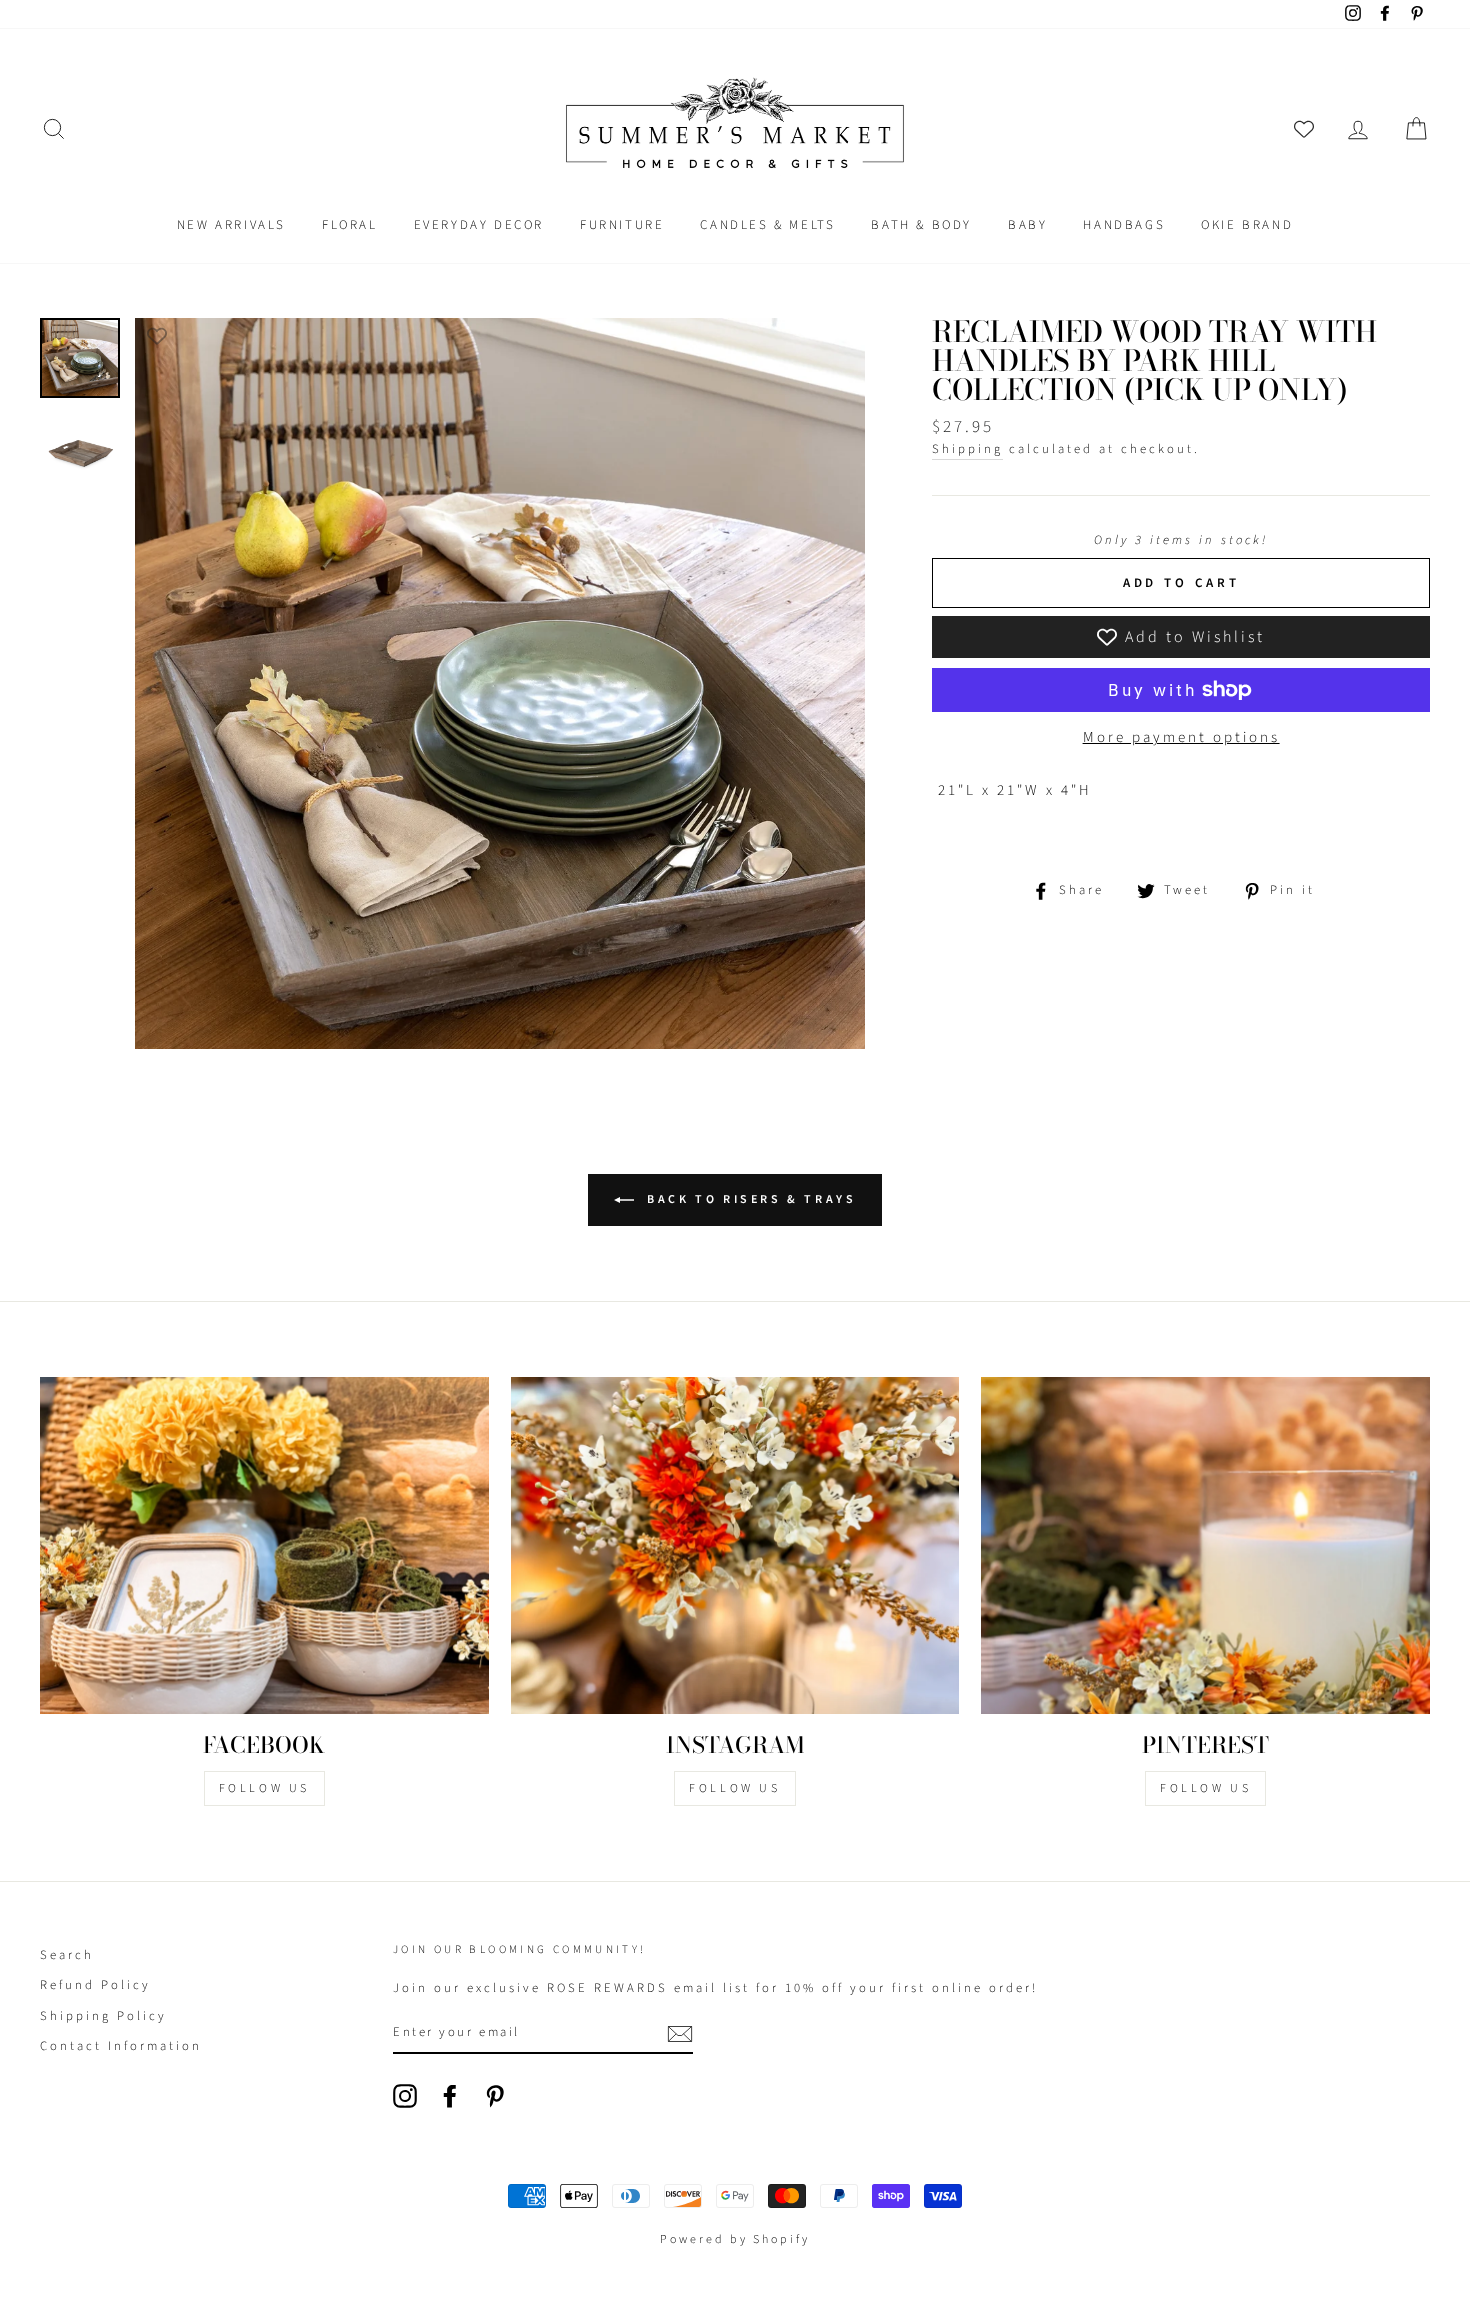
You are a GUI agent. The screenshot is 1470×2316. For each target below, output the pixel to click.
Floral (350, 225)
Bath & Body (921, 225)
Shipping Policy (103, 2016)
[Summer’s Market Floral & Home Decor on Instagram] (405, 2096)
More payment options (1181, 737)
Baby (1027, 225)
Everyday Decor (479, 225)
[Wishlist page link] (1304, 129)
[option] (500, 683)
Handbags (1124, 225)
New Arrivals (231, 225)
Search (67, 1955)
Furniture (622, 225)
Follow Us (264, 1788)
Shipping (967, 449)
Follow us (734, 1788)
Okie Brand (1247, 225)
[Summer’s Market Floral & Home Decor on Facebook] (450, 2096)
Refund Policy (95, 1985)
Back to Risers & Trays (749, 1199)
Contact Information (121, 2046)
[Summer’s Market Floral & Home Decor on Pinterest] (495, 2096)
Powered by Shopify (735, 2239)
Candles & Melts (767, 225)
